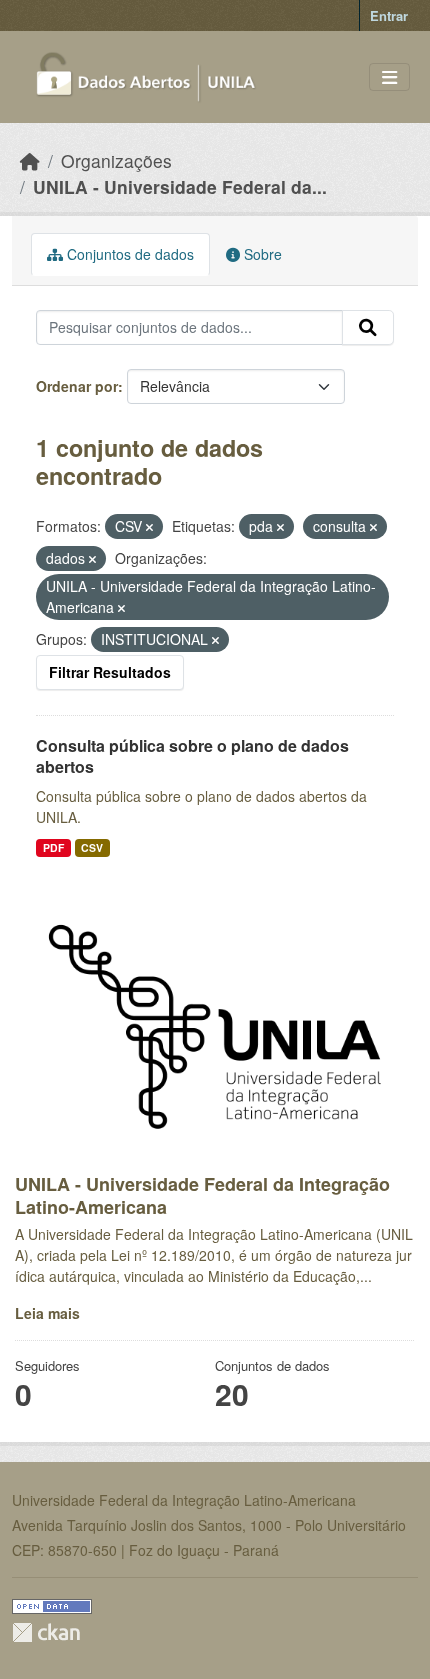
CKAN (46, 1632)
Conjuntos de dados (128, 254)
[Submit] (368, 328)
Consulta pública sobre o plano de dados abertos (192, 756)
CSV (92, 847)
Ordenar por (77, 386)
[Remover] (149, 527)
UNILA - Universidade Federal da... (180, 186)
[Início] (30, 160)
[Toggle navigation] (389, 77)
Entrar (389, 15)
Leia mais (47, 1313)
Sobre (261, 254)
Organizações (116, 160)
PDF (53, 847)
